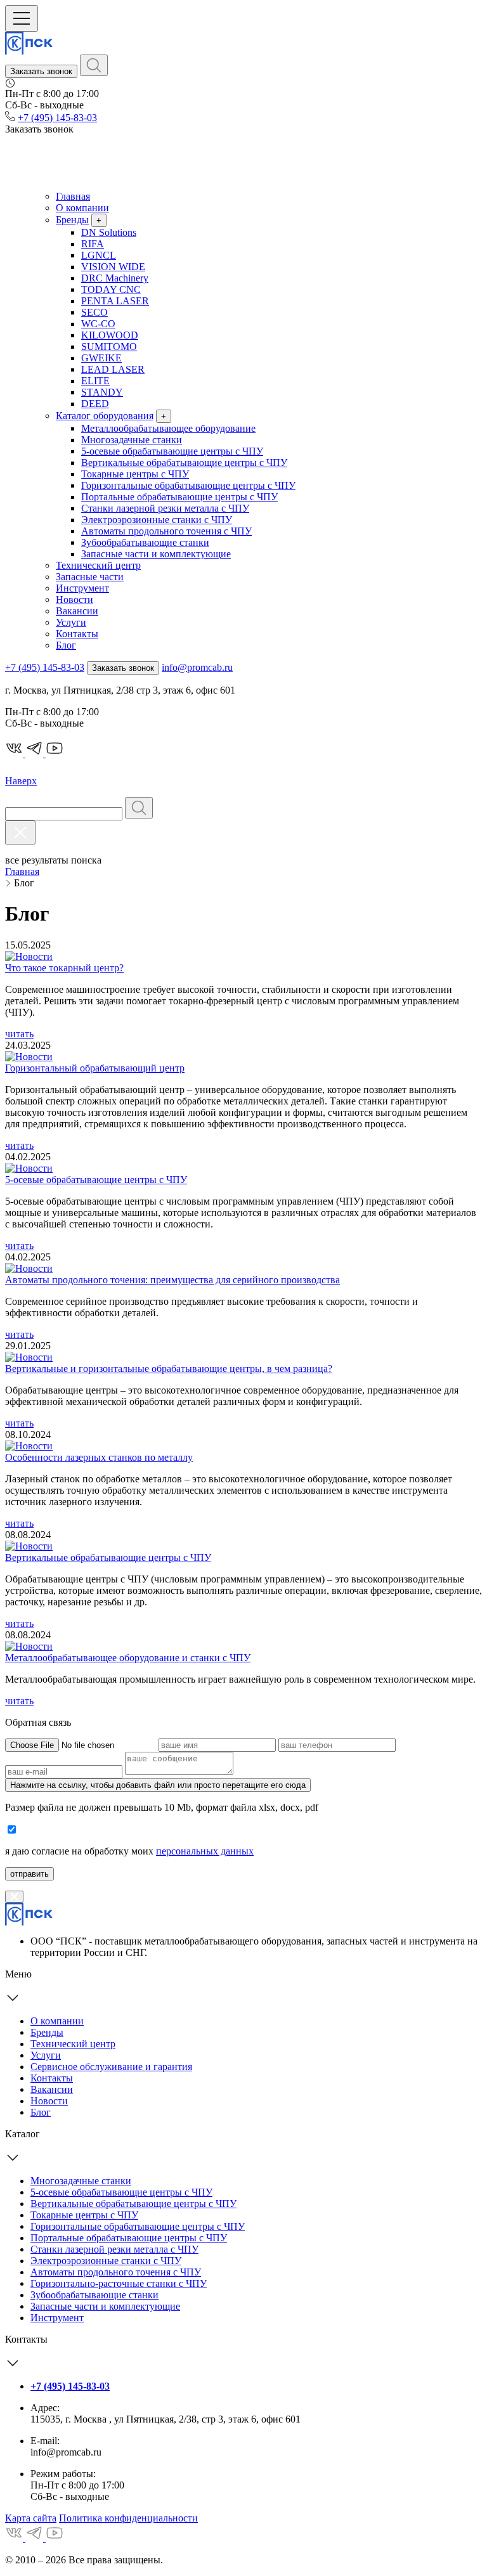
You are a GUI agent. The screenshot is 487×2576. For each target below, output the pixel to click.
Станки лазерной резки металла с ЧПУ (165, 508)
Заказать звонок (41, 71)
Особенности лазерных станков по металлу (99, 1457)
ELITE (95, 381)
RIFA (93, 244)
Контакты (77, 634)
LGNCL (99, 255)
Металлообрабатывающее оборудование (168, 428)
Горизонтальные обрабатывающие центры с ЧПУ (188, 485)
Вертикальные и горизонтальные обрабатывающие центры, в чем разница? (169, 1369)
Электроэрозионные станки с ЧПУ (157, 520)
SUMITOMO (109, 346)
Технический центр (98, 565)
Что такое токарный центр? (64, 968)
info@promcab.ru (197, 667)
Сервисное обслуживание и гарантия (111, 2067)
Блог (66, 645)
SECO (94, 312)
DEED (95, 404)
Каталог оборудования (105, 416)
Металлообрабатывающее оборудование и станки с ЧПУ (128, 1658)
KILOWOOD (110, 335)
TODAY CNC (111, 289)
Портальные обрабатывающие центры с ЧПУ (179, 497)
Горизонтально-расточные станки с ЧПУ (119, 2283)
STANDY (102, 392)
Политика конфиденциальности (128, 2518)
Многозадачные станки (132, 440)
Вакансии (77, 611)
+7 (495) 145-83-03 (57, 118)
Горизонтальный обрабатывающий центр (95, 1068)
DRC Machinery (115, 278)
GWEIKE (101, 358)
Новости (75, 599)
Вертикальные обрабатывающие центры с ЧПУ (184, 463)
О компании (82, 208)
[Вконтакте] (15, 2538)
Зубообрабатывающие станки (145, 542)
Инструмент (82, 588)
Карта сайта (31, 2518)
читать (19, 1034)
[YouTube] (55, 2538)
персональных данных (205, 1851)
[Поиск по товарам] (94, 65)
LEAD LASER (113, 369)
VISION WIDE (113, 267)
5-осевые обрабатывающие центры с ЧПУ (172, 451)
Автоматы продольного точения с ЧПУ (166, 531)
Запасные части (90, 577)
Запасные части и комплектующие (156, 554)
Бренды (72, 220)
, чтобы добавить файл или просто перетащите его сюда (158, 1785)
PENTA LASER (115, 301)
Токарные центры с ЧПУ (135, 474)
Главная (73, 196)
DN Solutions (109, 232)
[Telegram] (36, 2538)
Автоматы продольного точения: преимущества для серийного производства (172, 1280)
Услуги (71, 622)
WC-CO (98, 324)
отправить (29, 1874)
